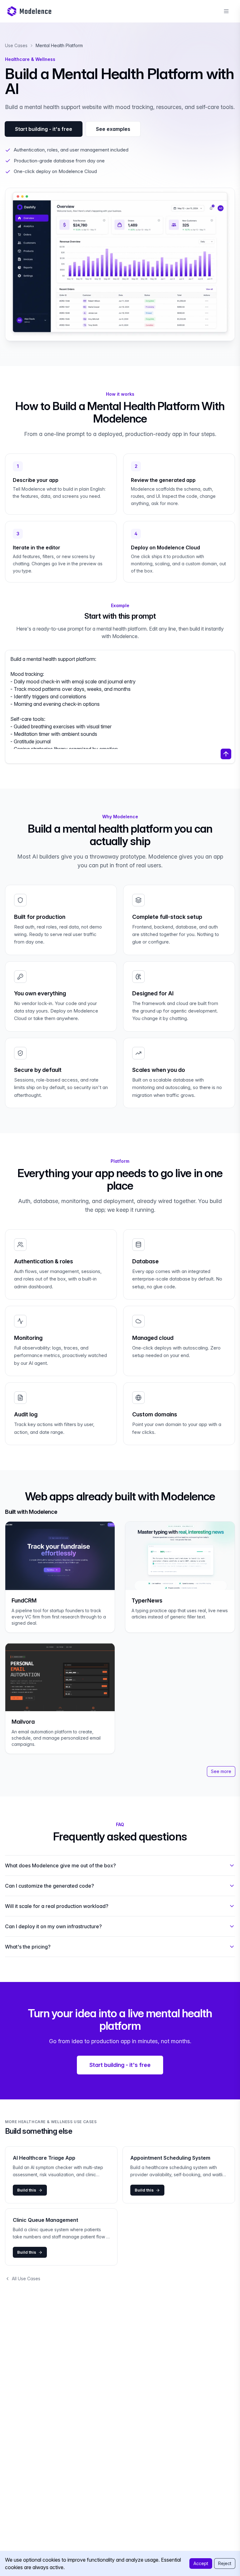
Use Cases (16, 45)
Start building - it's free (44, 129)
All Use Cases (26, 2279)
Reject (225, 2563)
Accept (201, 2563)
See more (221, 1771)
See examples (113, 129)
